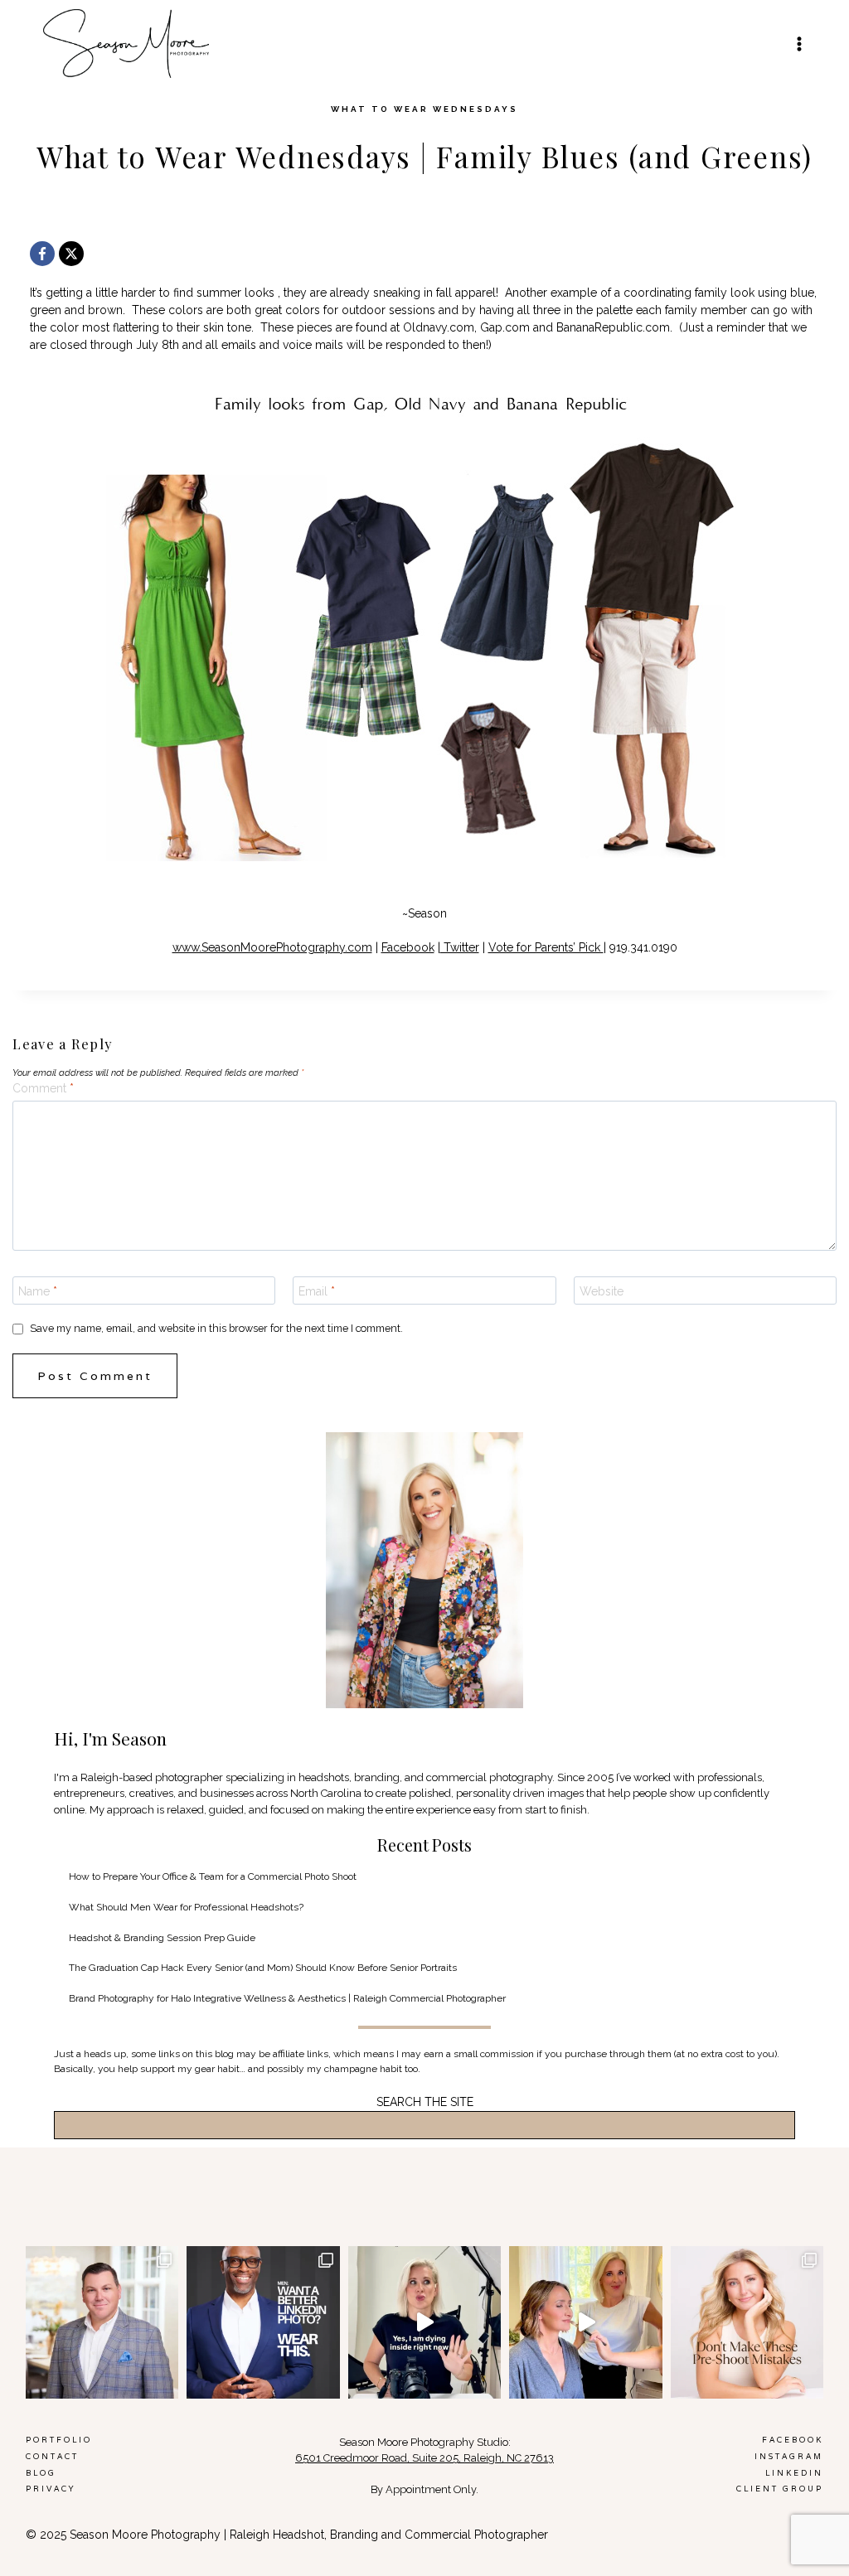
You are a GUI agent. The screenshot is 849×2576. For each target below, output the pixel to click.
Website (602, 1291)
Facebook (408, 947)
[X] (71, 254)
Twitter (460, 947)
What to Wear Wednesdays (424, 109)
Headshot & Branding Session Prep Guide (162, 1938)
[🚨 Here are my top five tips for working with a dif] (586, 2323)
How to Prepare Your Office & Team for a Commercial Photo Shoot (213, 1876)
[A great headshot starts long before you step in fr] (747, 2323)
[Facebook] (42, 254)
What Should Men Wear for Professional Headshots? (186, 1907)
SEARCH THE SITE (425, 2102)
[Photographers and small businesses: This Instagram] (425, 2323)
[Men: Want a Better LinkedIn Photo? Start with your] (263, 2323)
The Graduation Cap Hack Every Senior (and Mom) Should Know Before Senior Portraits (263, 1968)
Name (38, 1291)
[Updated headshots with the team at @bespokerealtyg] (102, 2323)
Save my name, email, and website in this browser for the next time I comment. (216, 1328)
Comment (43, 1088)
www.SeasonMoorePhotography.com (272, 947)
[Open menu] (799, 44)
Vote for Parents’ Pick (546, 947)
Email (317, 1291)
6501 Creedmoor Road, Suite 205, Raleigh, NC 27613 (424, 2458)
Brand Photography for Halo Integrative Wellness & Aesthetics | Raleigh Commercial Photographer (287, 1998)
